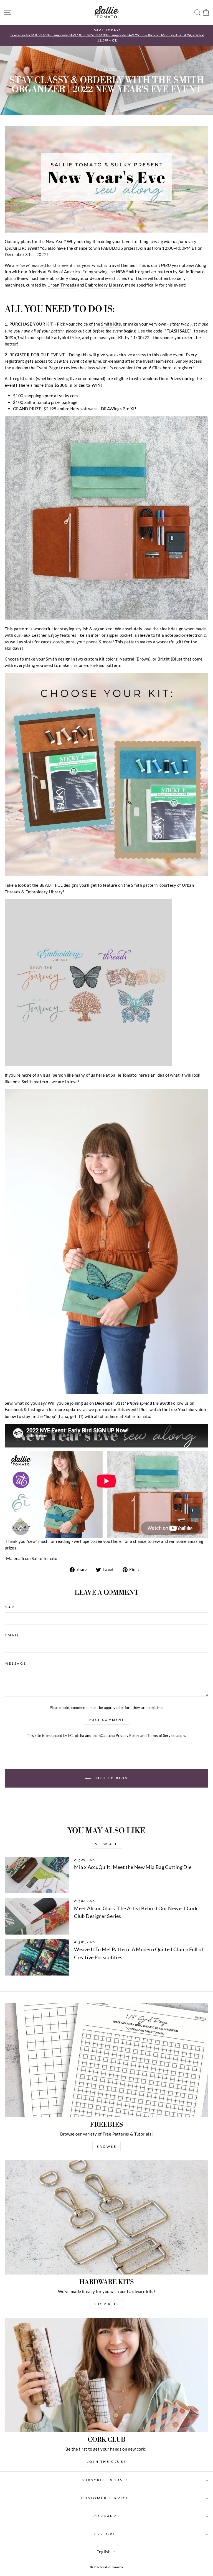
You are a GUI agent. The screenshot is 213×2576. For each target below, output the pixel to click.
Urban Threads (62, 285)
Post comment (107, 1720)
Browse (107, 2146)
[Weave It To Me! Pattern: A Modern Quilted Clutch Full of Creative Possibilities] (37, 1957)
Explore (105, 2534)
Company (105, 2516)
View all (106, 1844)
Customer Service (105, 2498)
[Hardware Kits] (106, 2217)
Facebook (14, 1409)
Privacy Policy (127, 1736)
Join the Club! (106, 2462)
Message (16, 1663)
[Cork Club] (106, 2375)
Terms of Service (161, 1736)
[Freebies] (106, 2060)
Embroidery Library (104, 285)
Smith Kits (111, 324)
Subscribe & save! (105, 2480)
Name (12, 1607)
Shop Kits (106, 2304)
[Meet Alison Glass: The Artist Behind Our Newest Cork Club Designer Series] (37, 1916)
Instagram (38, 1409)
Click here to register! (173, 368)
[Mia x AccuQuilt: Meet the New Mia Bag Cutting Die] (37, 1875)
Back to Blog (111, 1778)
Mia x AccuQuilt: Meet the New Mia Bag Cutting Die (133, 1867)
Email (12, 1635)
